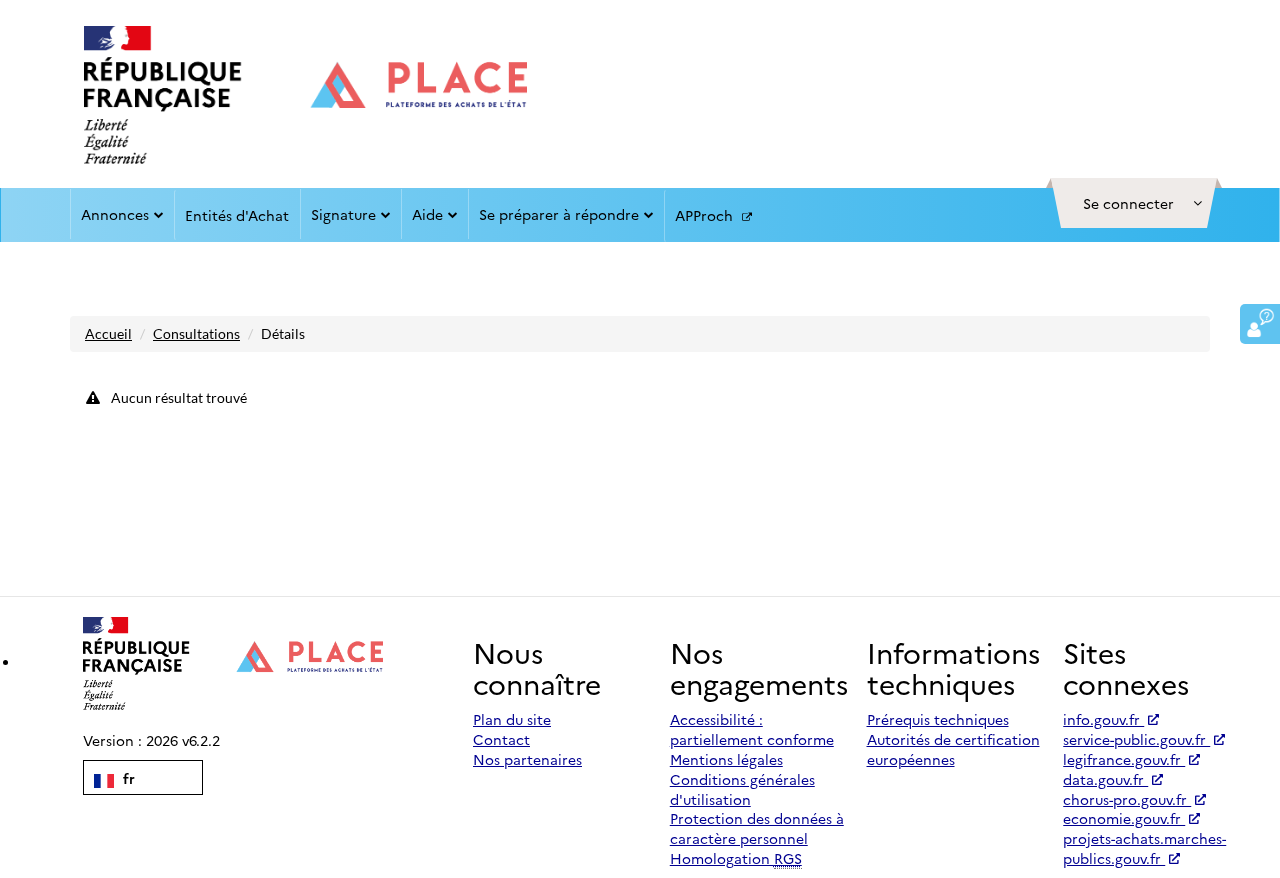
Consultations (196, 333)
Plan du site (512, 719)
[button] (1134, 203)
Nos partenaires (527, 759)
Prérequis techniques (938, 719)
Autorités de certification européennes (953, 749)
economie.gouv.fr (1124, 818)
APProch (706, 215)
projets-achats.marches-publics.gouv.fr (1144, 848)
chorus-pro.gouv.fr (1127, 799)
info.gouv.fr (1103, 719)
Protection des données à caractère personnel (757, 828)
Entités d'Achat (237, 215)
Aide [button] (427, 214)
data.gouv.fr (1105, 779)
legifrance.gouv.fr (1124, 759)
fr (127, 778)
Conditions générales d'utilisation (742, 789)
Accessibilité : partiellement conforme (752, 729)
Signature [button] (343, 214)
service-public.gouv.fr (1136, 739)
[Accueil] (305, 95)
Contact (501, 739)
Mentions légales (726, 759)
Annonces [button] (115, 214)
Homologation (736, 858)
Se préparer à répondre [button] (559, 214)
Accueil (108, 333)
